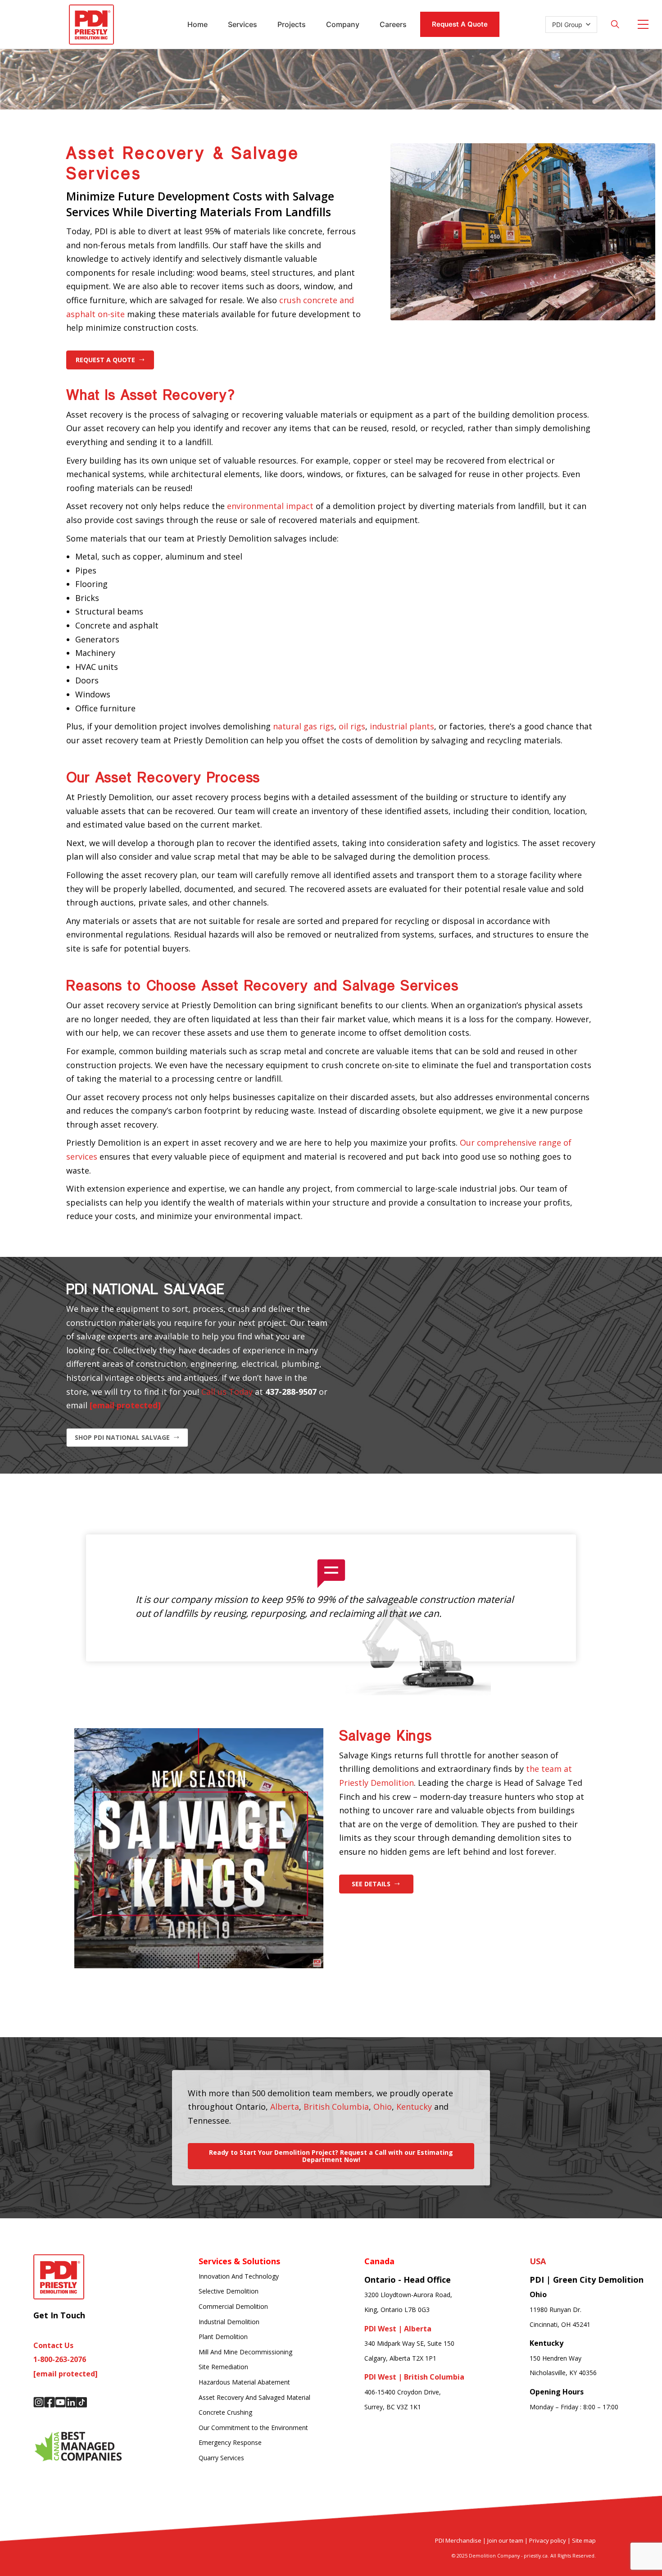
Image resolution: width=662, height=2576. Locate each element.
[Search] (615, 24)
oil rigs (352, 726)
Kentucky (414, 2107)
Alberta (285, 2107)
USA (538, 2261)
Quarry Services (221, 2458)
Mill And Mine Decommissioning (245, 2352)
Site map (584, 2540)
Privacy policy (548, 2540)
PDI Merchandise (458, 2540)
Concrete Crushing (225, 2412)
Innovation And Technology (239, 2276)
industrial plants (402, 726)
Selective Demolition (229, 2291)
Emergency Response (230, 2442)
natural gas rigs (304, 726)
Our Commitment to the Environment (253, 2428)
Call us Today (227, 1392)
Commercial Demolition (233, 2306)
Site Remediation (223, 2367)
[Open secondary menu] (643, 24)
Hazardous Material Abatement (244, 2382)
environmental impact (270, 506)
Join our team (505, 2540)
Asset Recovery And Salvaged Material (254, 2397)
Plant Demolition (223, 2337)
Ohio (383, 2107)
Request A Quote (460, 24)
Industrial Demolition (229, 2322)
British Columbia (336, 2107)
